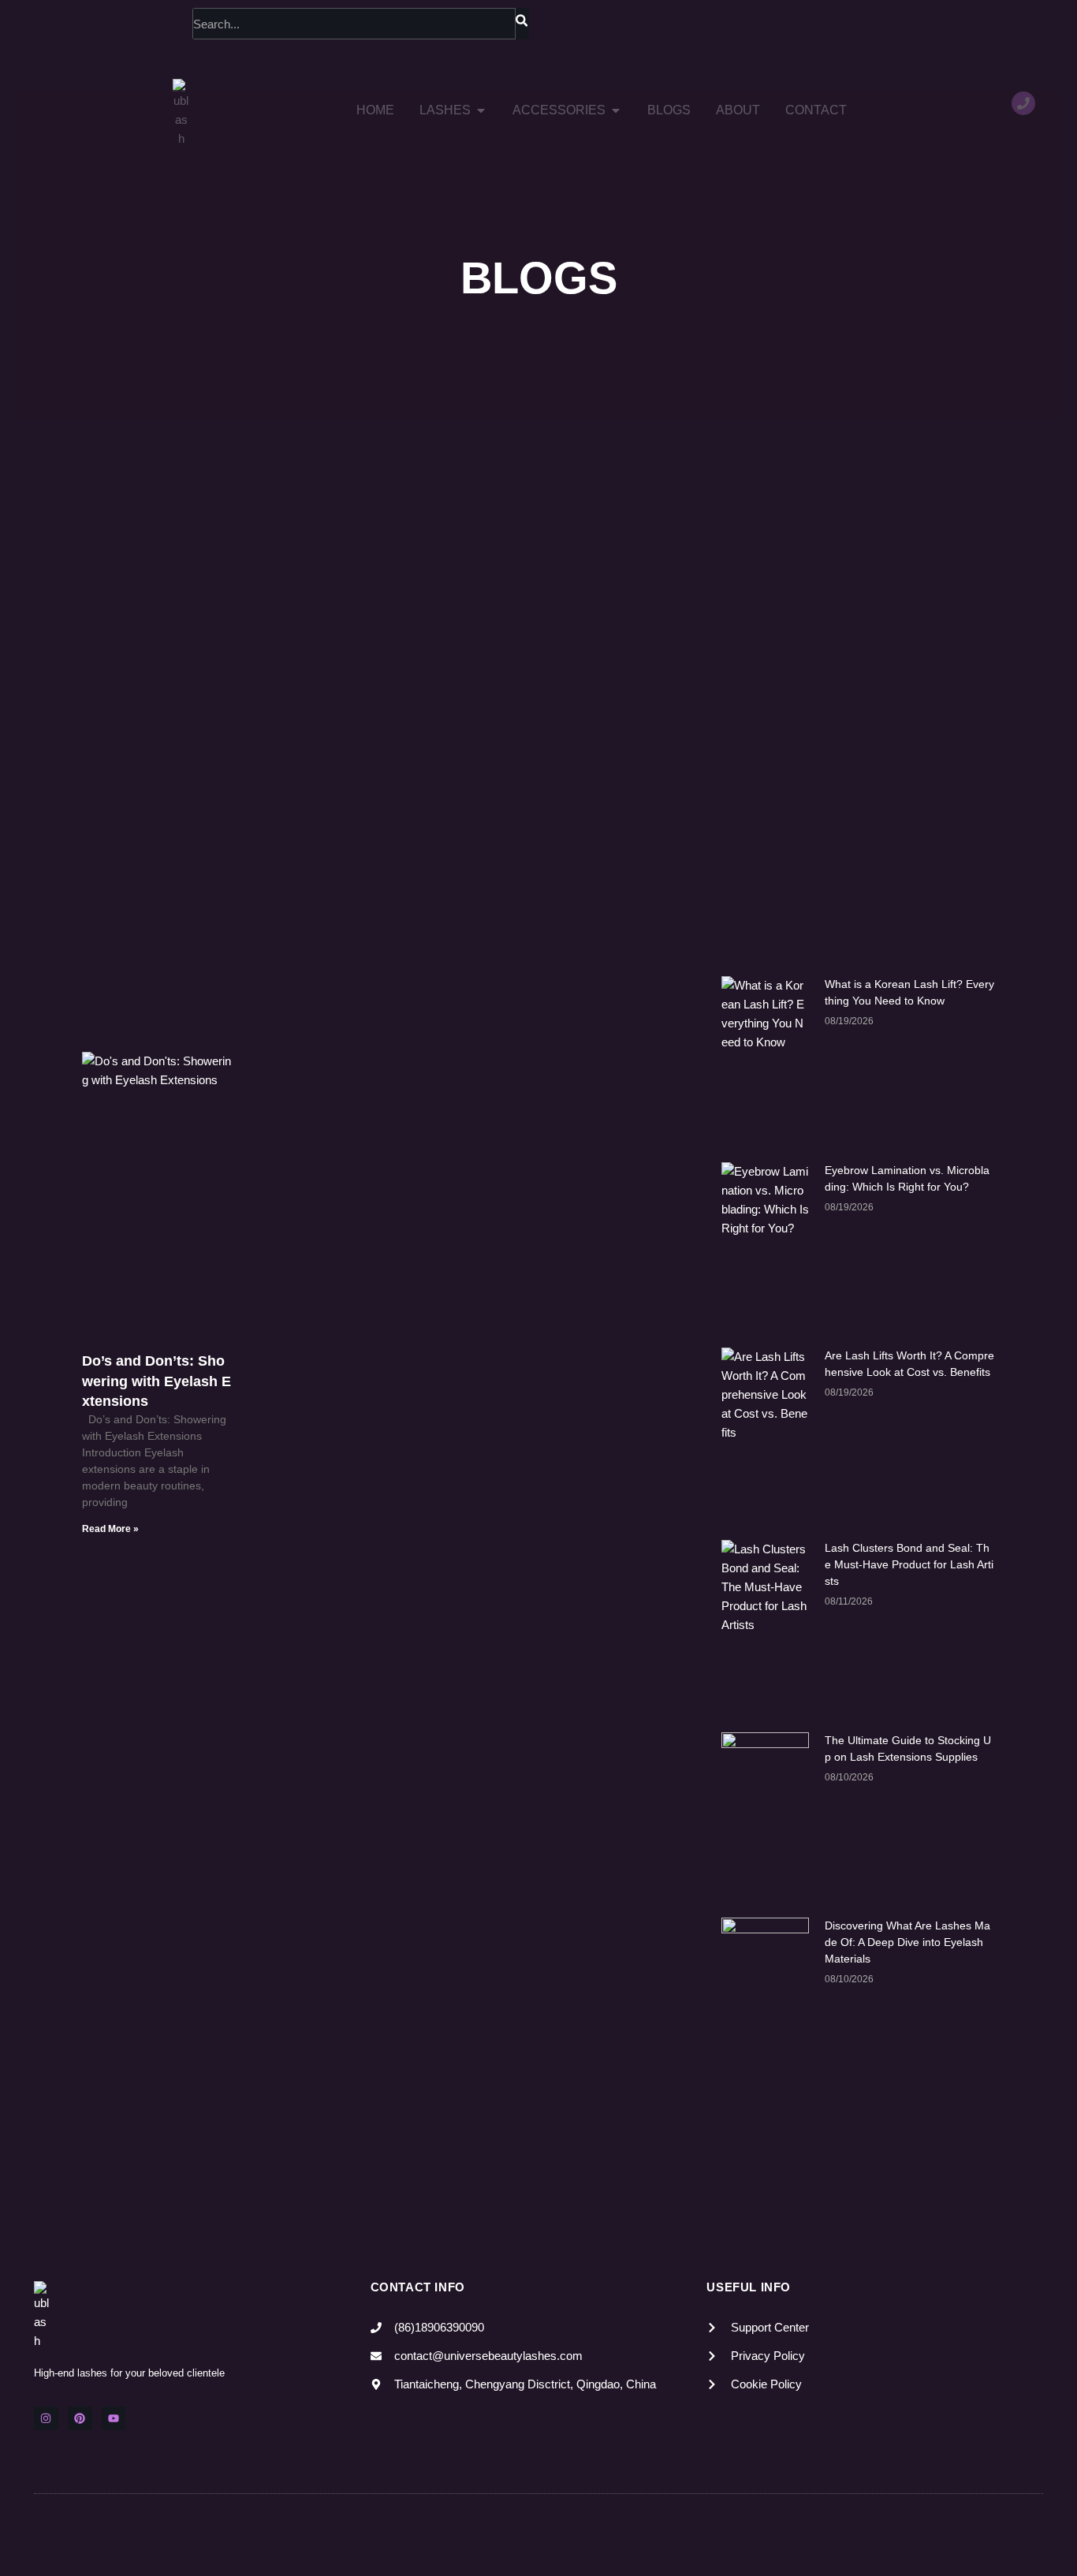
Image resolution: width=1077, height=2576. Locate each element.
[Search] (522, 24)
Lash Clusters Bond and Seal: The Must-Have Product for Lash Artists (909, 1564)
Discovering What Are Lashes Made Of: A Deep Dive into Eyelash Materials (907, 1942)
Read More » (110, 1529)
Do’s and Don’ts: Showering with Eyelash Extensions (157, 1381)
